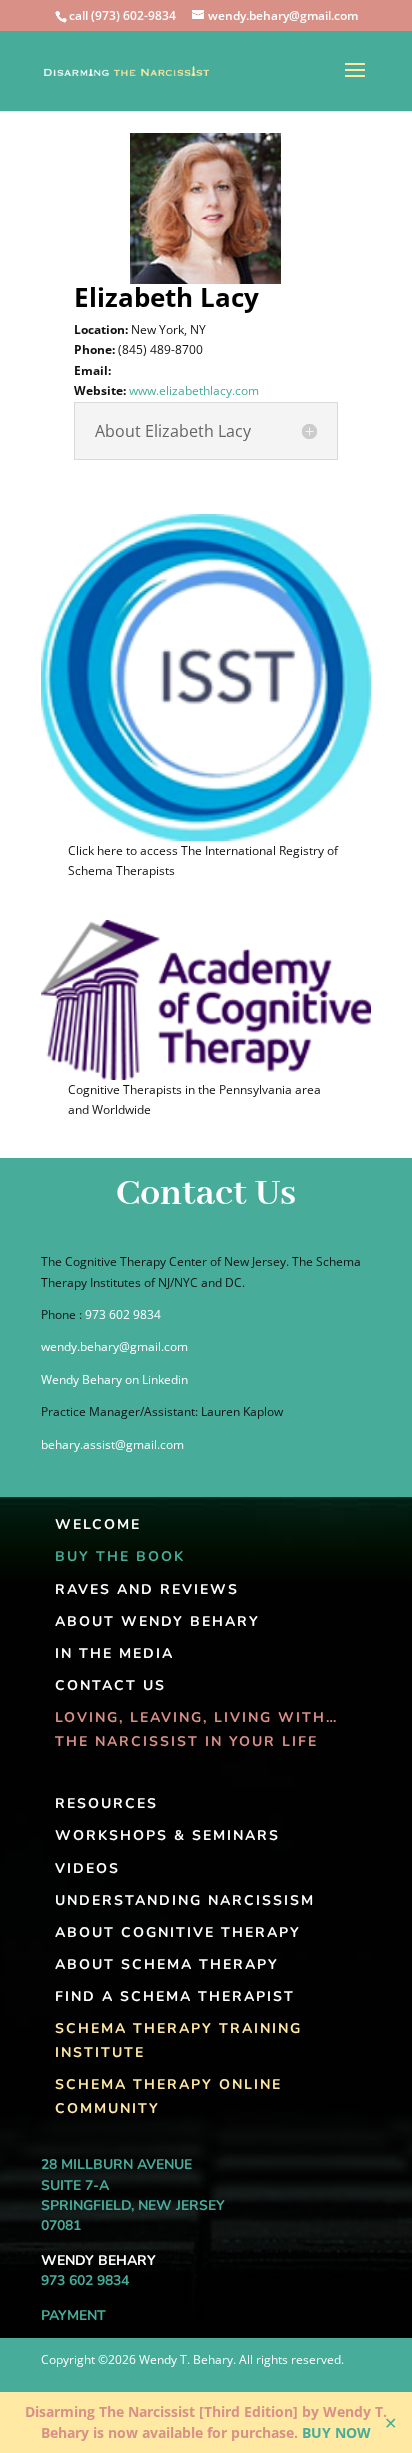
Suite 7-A (75, 2185)
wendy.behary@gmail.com (114, 1346)
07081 (61, 2225)
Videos (87, 1868)
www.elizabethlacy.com (194, 390)
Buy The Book (120, 1556)
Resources (106, 1803)
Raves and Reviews (147, 1589)
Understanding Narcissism (185, 1900)
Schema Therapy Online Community (168, 2096)
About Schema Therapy (167, 1964)
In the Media (114, 1653)
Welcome (98, 1524)
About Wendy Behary (157, 1621)
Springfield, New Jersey (133, 2205)
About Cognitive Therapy (178, 1932)
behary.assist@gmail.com (112, 1444)
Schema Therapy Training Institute (178, 2040)
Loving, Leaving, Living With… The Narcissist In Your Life (196, 1729)
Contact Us (110, 1685)
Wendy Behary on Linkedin (114, 1379)
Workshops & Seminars (167, 1835)
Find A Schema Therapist (175, 1996)
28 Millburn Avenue (116, 2164)
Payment (73, 2315)
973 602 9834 (123, 1314)
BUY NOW (336, 2432)
